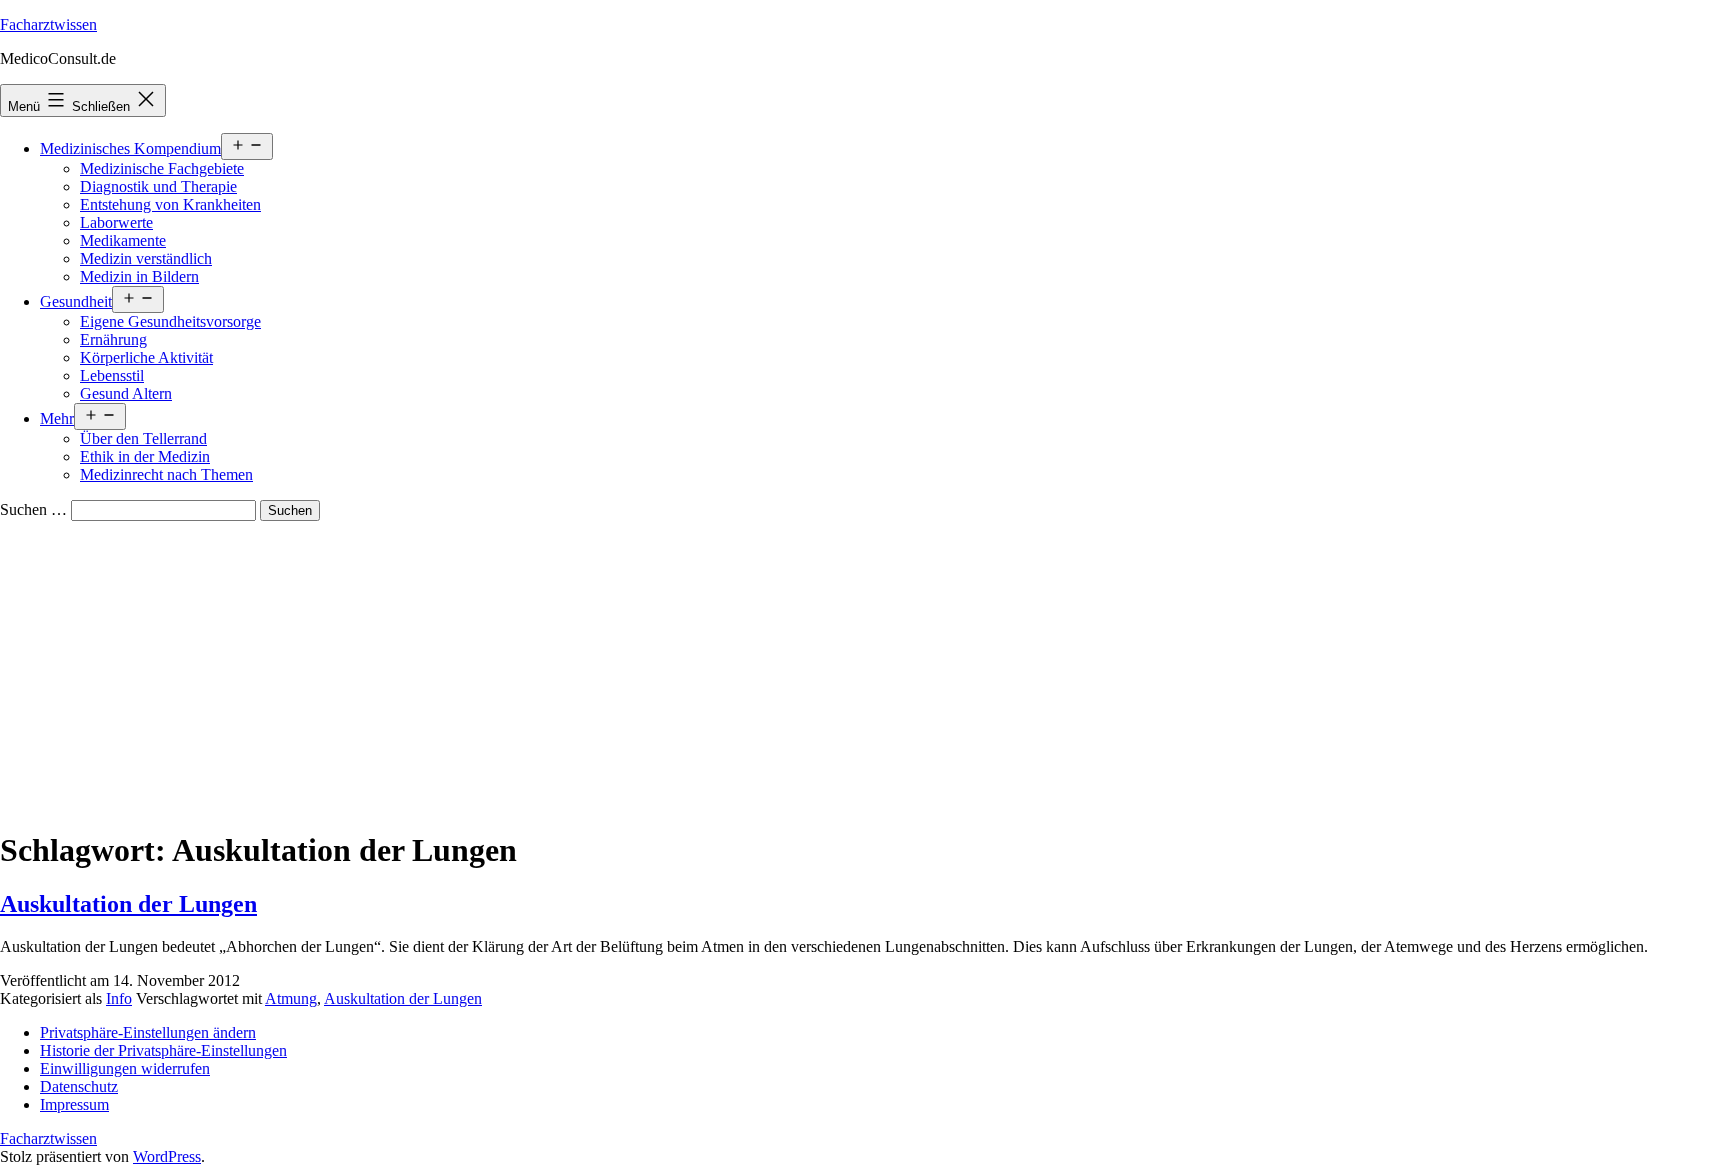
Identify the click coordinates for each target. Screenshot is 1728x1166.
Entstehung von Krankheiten (170, 204)
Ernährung (113, 339)
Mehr (57, 418)
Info (119, 998)
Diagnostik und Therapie (158, 186)
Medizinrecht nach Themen (166, 474)
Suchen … (33, 509)
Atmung (291, 998)
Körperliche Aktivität (146, 357)
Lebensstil (112, 375)
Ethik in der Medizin (145, 456)
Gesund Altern (126, 393)
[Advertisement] (864, 671)
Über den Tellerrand (143, 438)
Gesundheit (76, 301)
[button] (148, 1032)
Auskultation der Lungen (128, 904)
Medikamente (123, 240)
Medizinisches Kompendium (130, 148)
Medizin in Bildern (139, 276)
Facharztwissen (48, 24)
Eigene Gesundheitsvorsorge (170, 321)
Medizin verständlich (146, 258)
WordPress (167, 1156)
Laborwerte (116, 222)
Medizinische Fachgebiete (162, 168)
